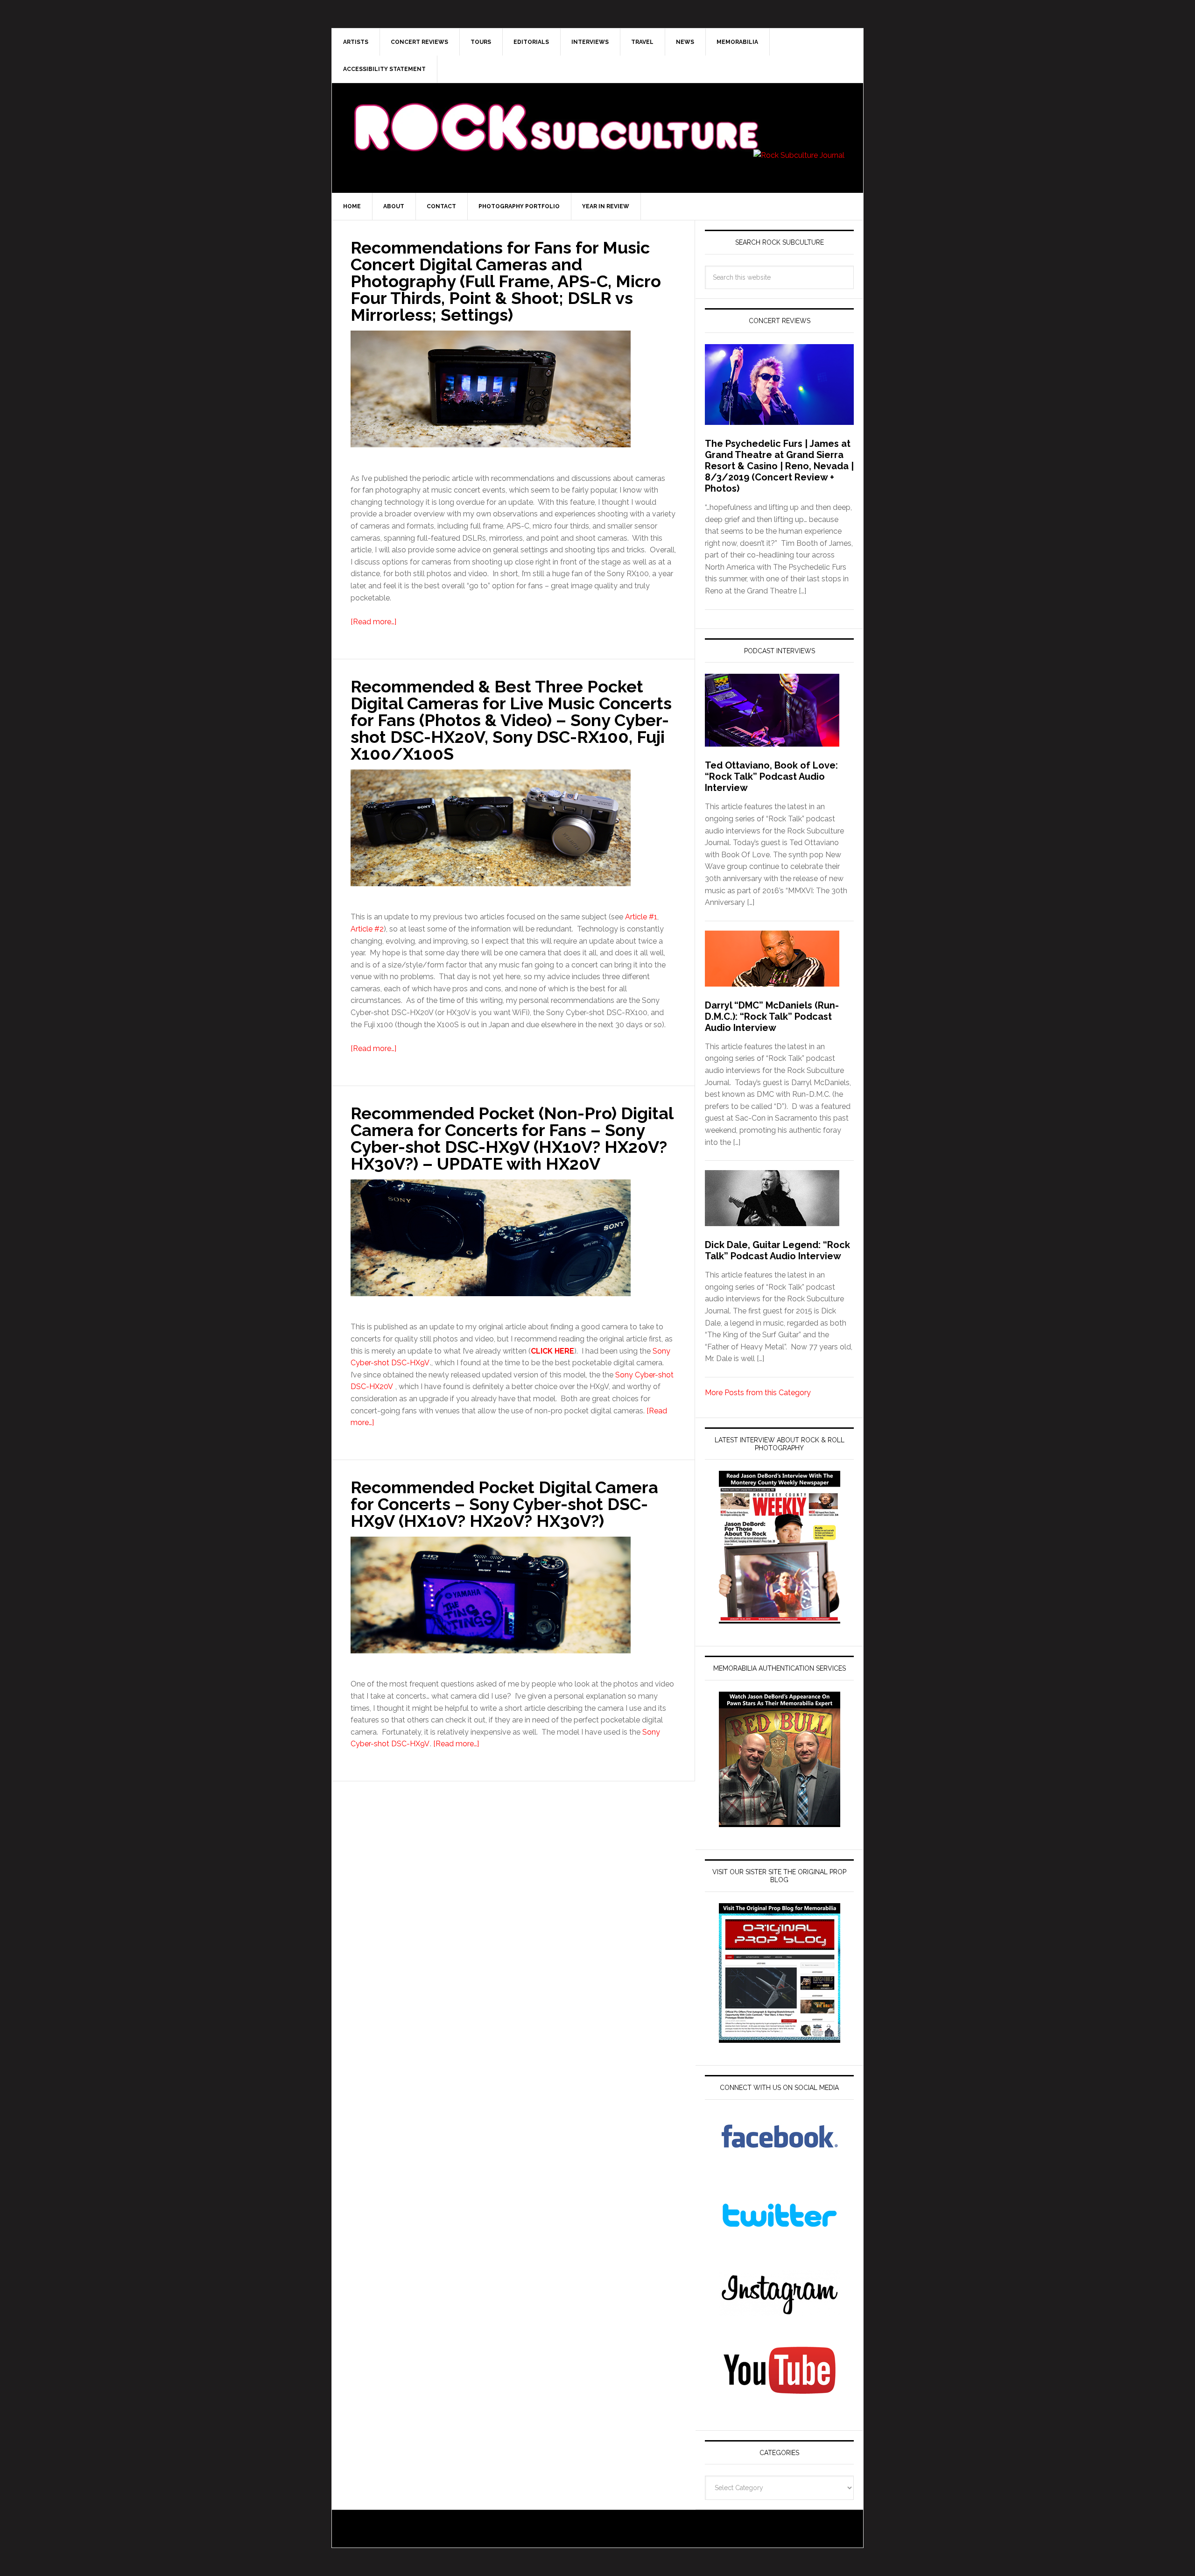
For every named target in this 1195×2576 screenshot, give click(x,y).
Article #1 (641, 917)
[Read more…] (373, 622)
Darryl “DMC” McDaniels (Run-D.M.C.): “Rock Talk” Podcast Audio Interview (772, 1016)
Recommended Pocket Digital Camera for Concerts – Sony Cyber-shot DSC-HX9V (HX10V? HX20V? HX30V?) (504, 1504)
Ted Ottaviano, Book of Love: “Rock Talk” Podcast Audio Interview (771, 776)
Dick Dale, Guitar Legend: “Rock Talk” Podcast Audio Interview (777, 1250)
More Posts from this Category (758, 1393)
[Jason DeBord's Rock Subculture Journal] (555, 113)
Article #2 (367, 929)
